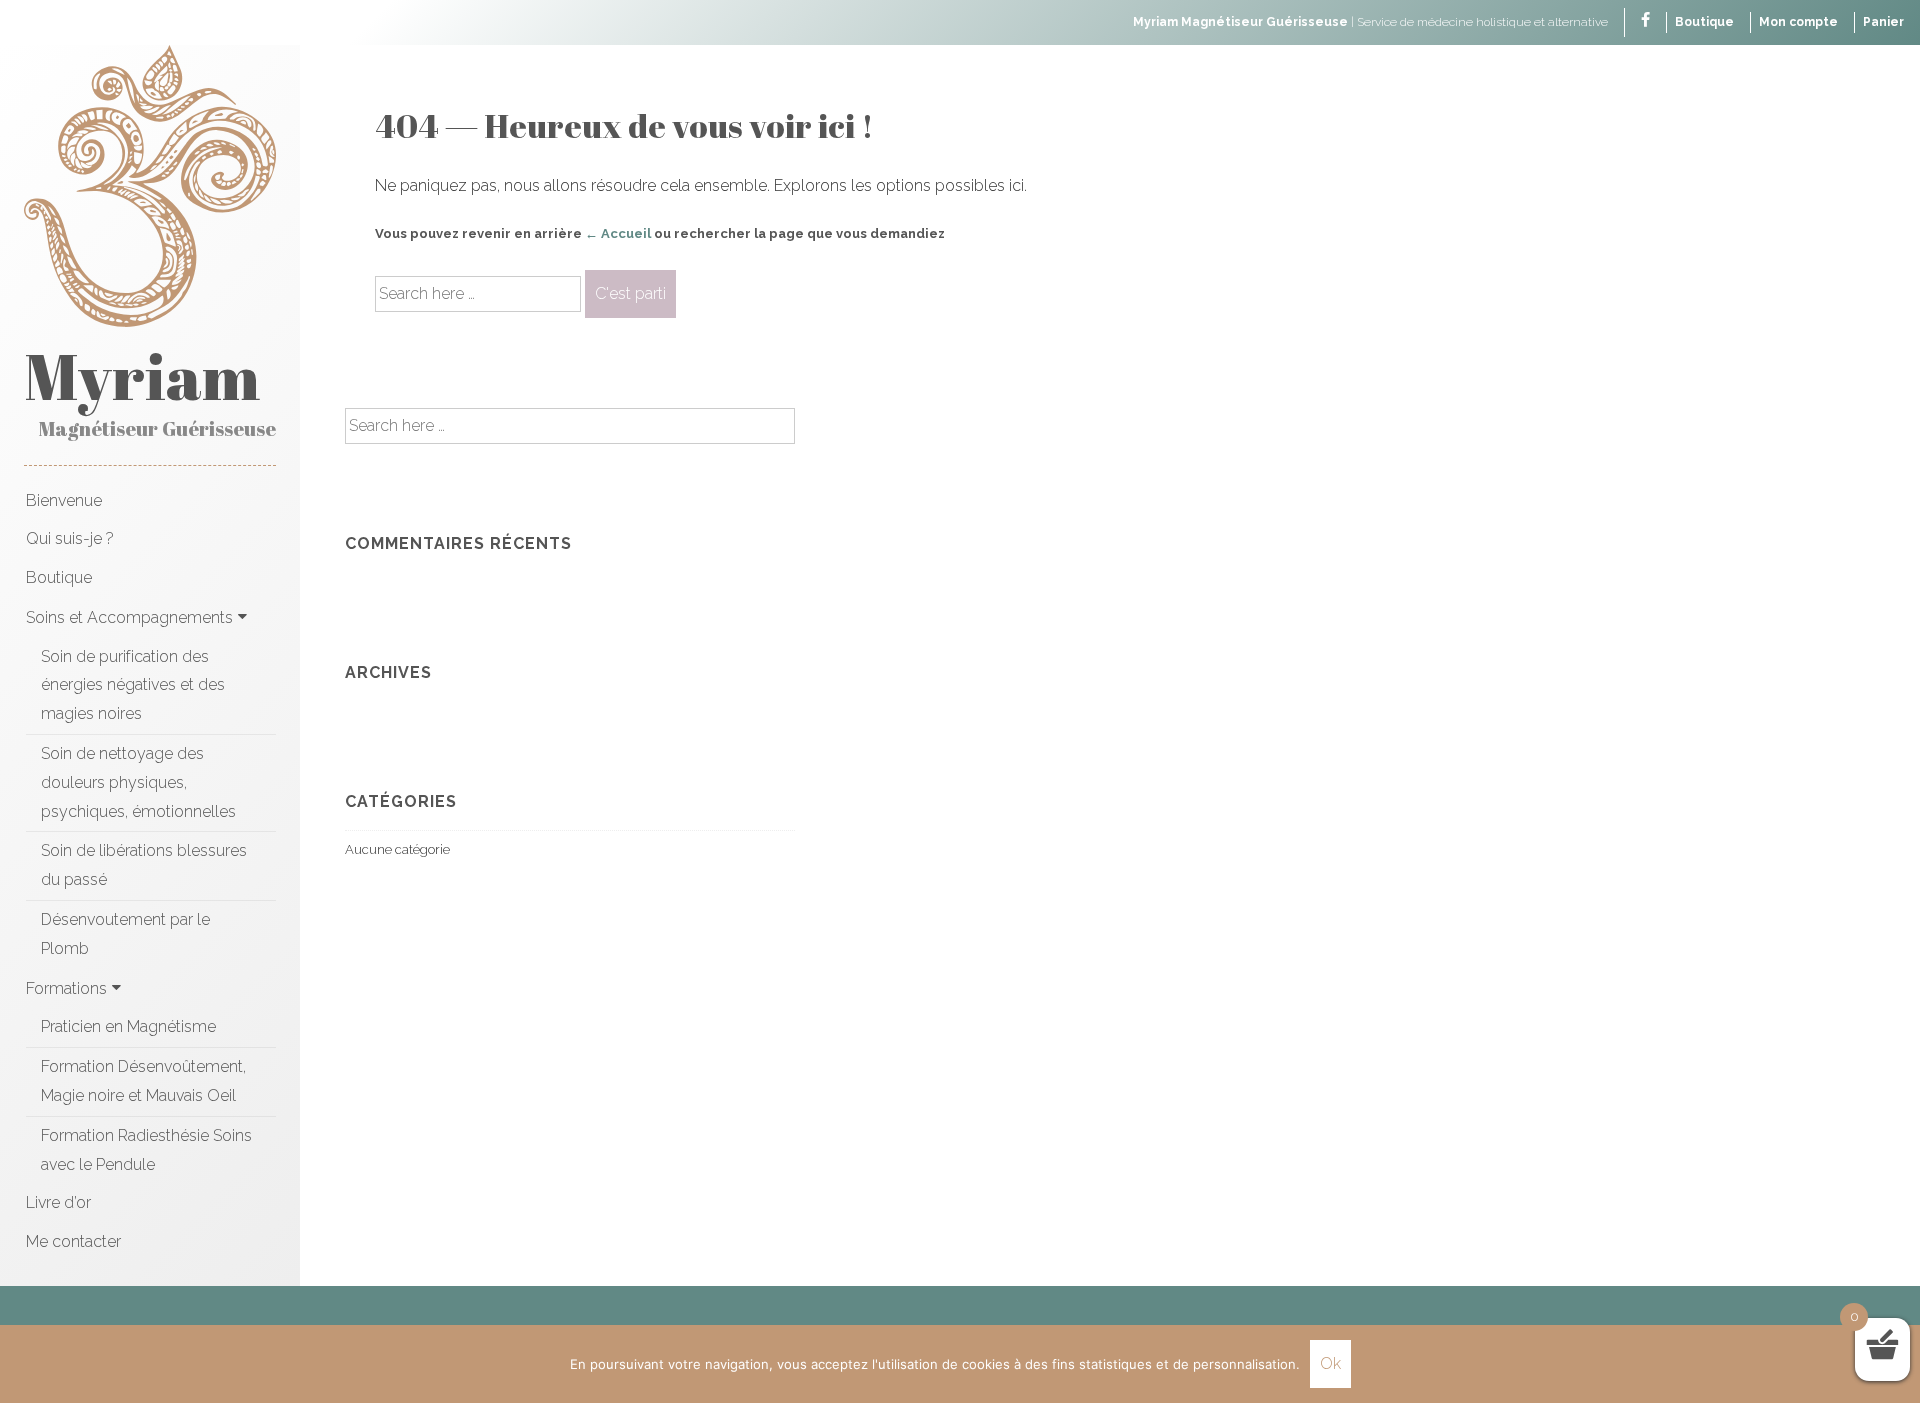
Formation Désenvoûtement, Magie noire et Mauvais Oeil (143, 1081)
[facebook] (1645, 21)
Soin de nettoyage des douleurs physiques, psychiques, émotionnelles (138, 782)
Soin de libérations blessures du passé (144, 865)
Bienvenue (64, 500)
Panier (1883, 22)
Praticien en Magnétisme (128, 1026)
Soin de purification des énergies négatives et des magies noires (133, 685)
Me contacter (73, 1241)
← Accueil (618, 233)
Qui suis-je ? (70, 538)
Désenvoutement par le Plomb (125, 934)
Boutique (1704, 22)
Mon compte (1798, 22)
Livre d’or (58, 1202)
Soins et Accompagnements (129, 617)
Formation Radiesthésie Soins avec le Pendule (146, 1150)
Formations (66, 988)
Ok (1330, 1363)
